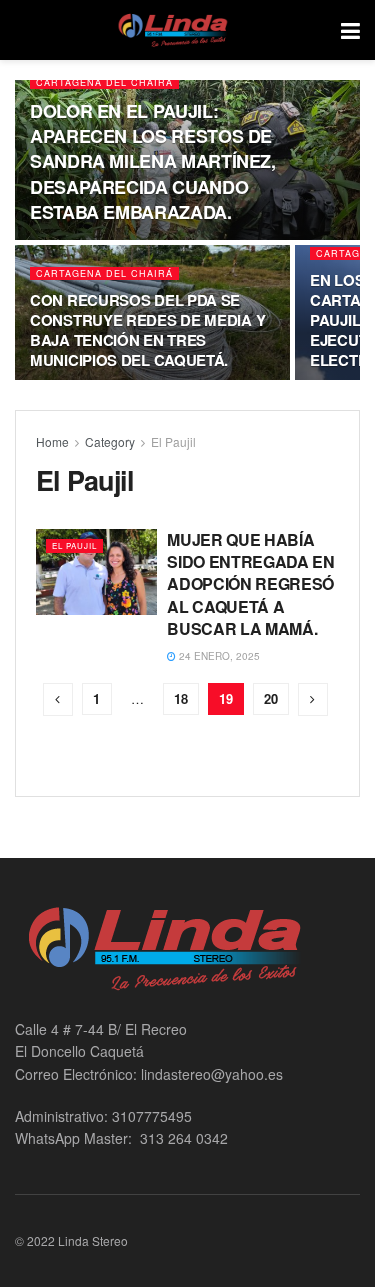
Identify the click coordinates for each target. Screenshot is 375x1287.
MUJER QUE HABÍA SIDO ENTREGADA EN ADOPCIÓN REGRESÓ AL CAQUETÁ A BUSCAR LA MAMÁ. (251, 584)
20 (271, 698)
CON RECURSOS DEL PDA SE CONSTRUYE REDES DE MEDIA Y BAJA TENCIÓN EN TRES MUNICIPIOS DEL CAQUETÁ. (147, 330)
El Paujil (173, 441)
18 (181, 698)
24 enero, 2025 (218, 656)
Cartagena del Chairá (104, 82)
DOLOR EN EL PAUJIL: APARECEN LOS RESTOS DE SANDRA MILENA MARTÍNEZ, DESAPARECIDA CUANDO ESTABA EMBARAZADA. (153, 161)
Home (52, 441)
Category (110, 441)
